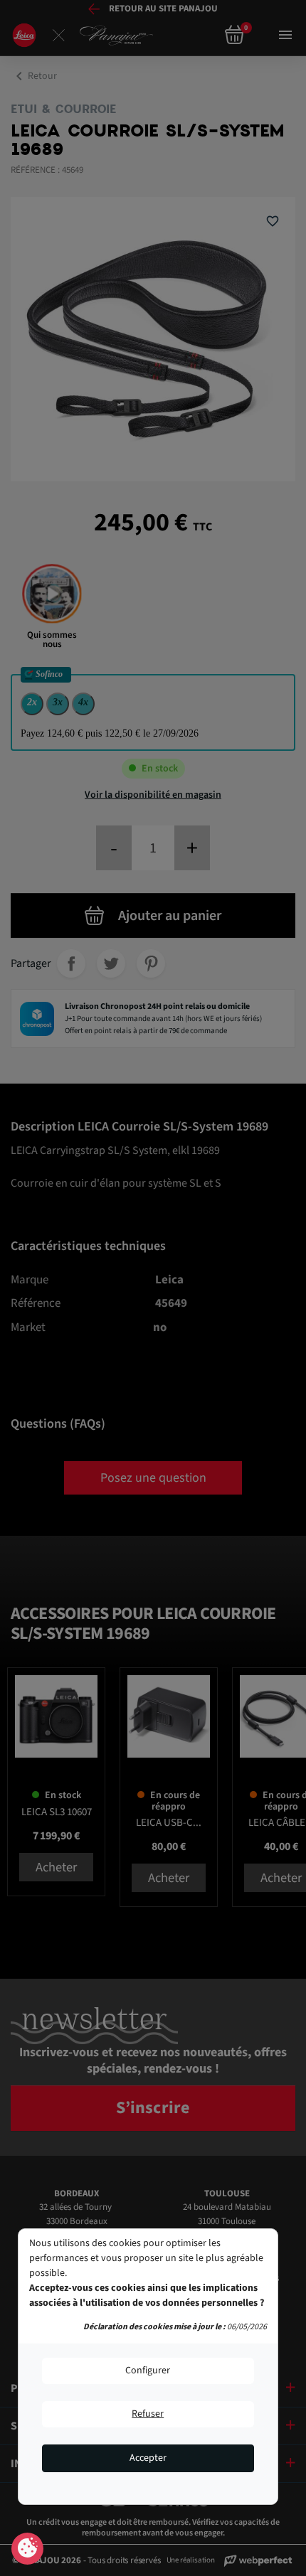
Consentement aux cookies (27, 2549)
